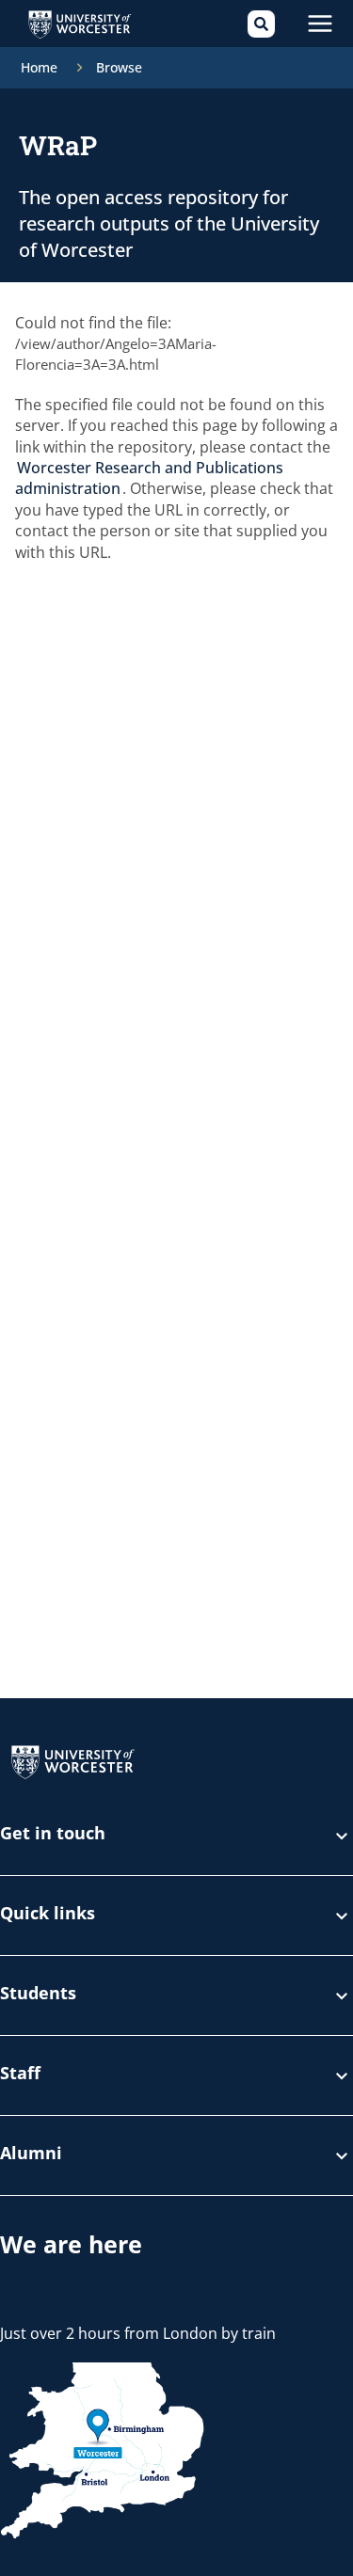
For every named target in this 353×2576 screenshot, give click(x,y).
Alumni (31, 2154)
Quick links (48, 1914)
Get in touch (53, 1834)
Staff (20, 2074)
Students (38, 1994)
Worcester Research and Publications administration (149, 478)
